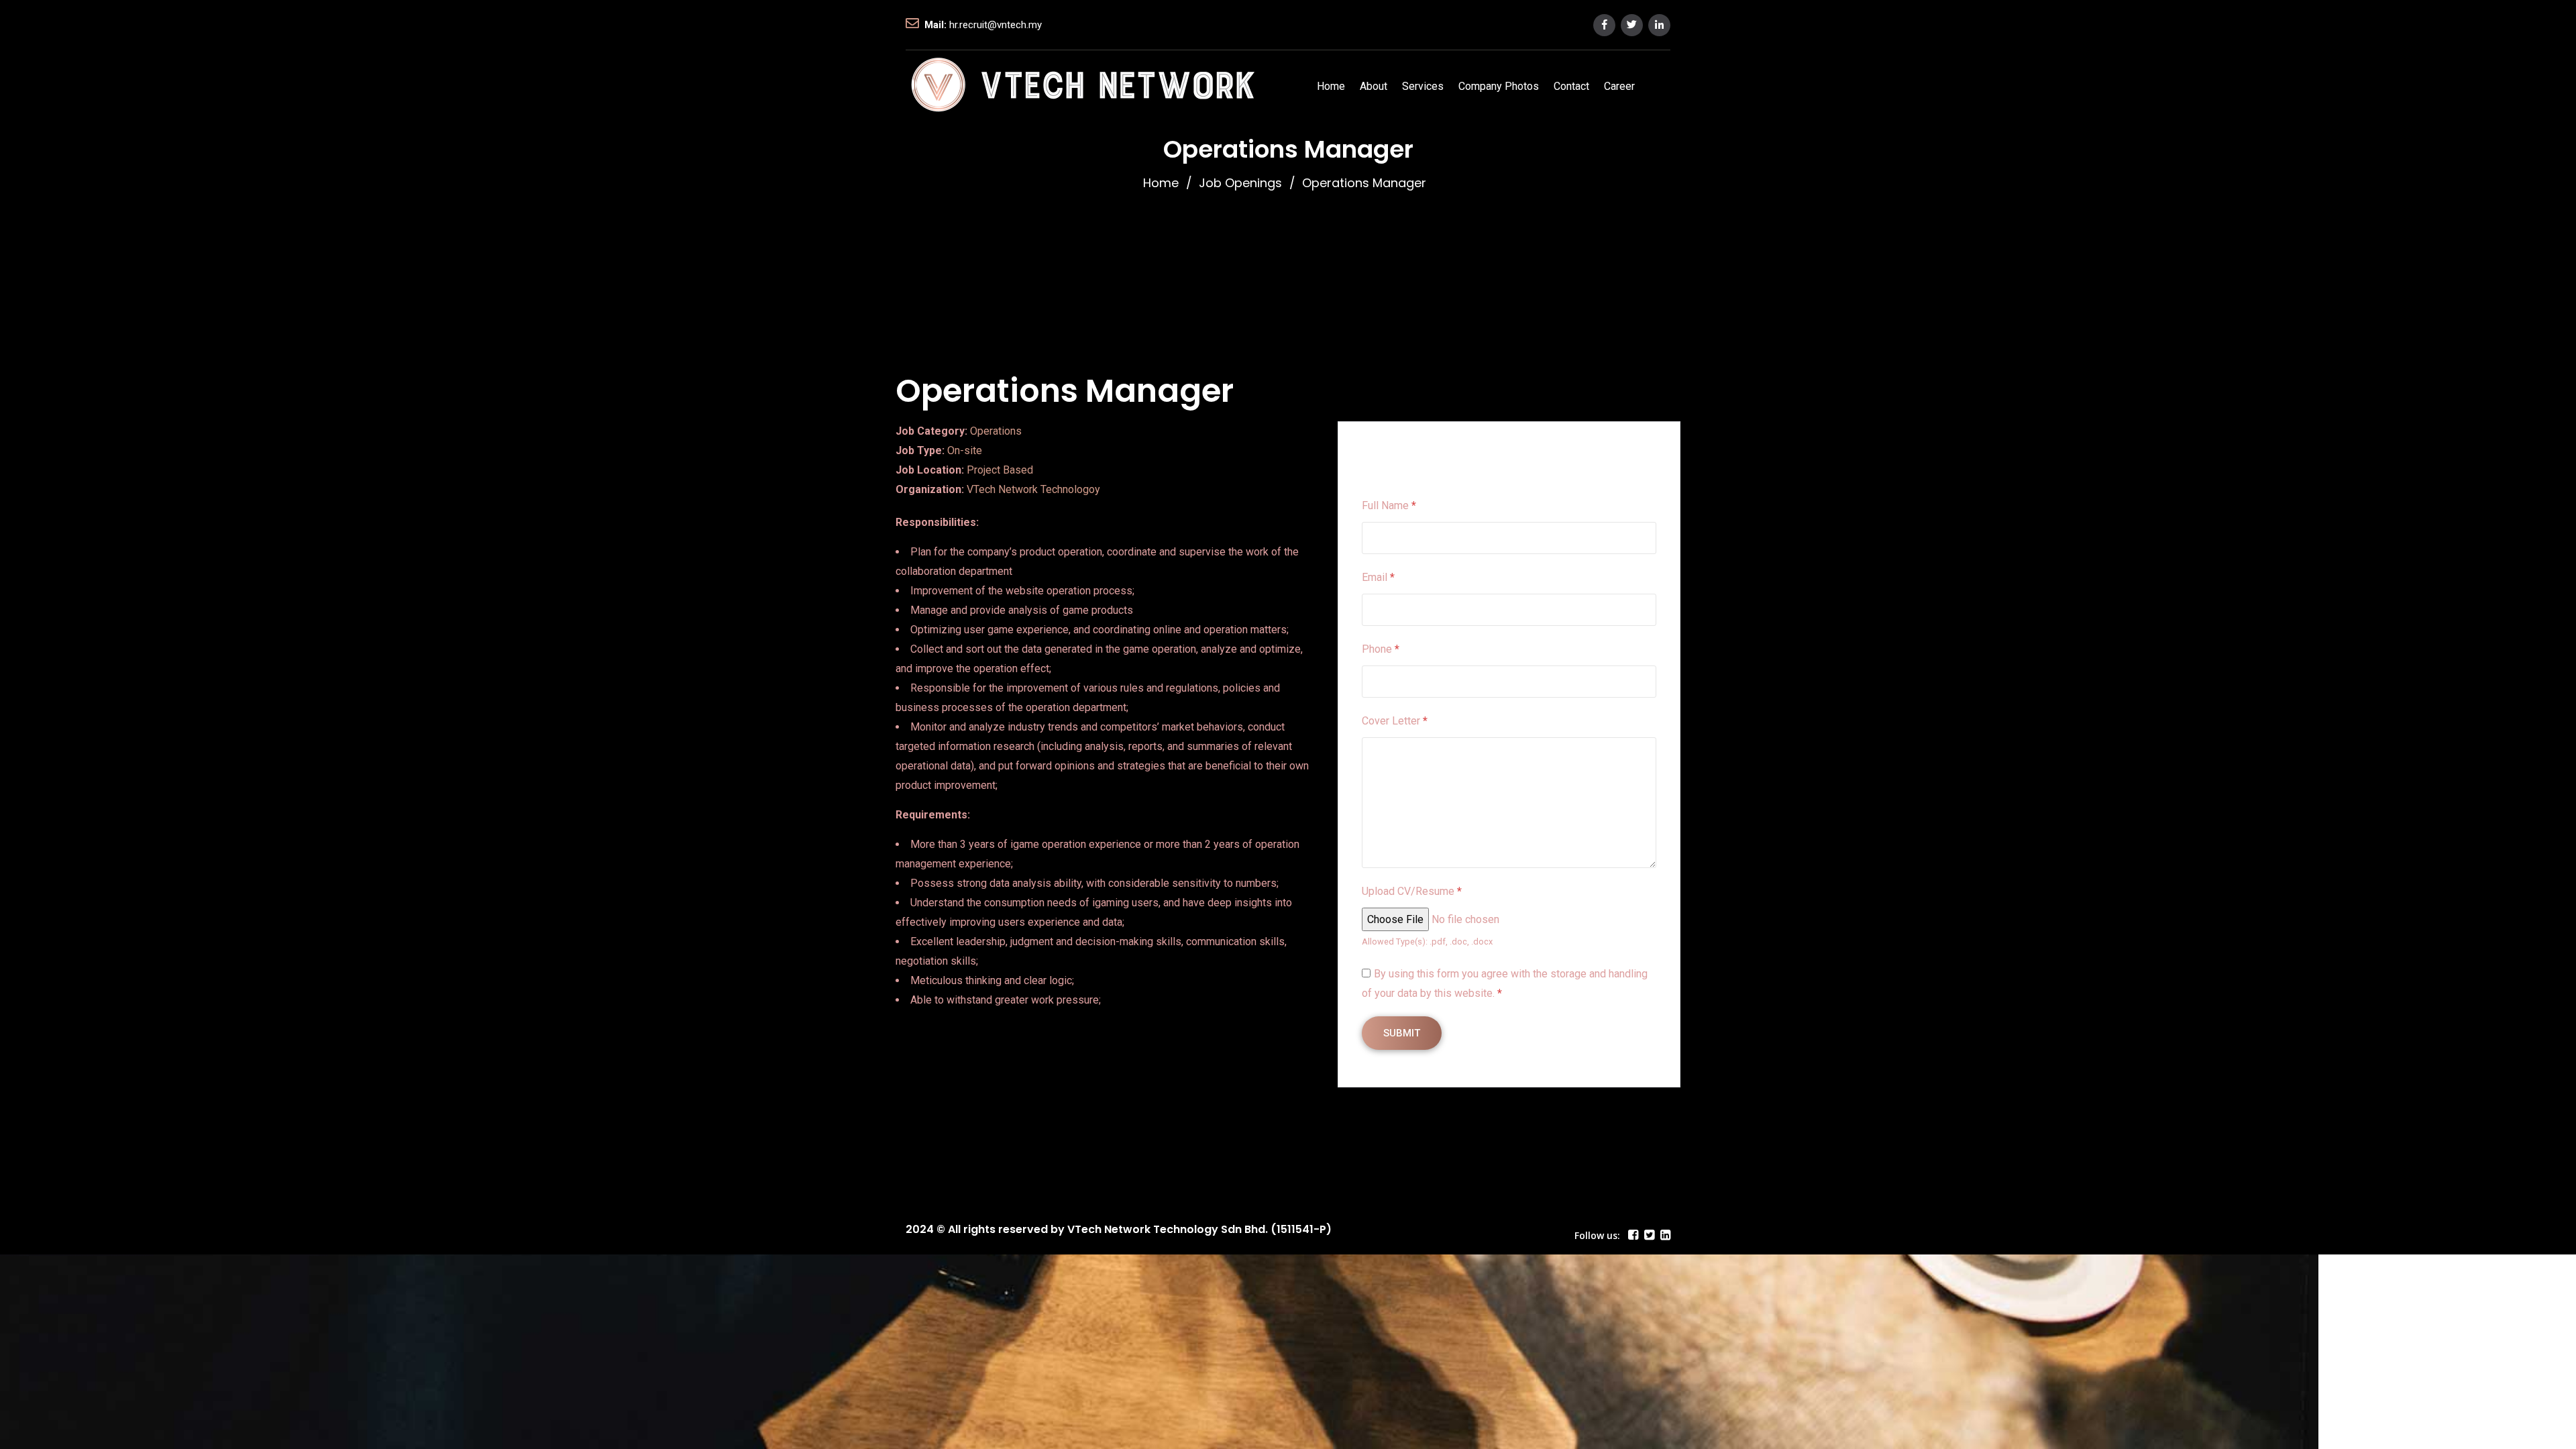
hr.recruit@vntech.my (996, 25)
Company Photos (1499, 86)
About (1374, 86)
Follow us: (1597, 1235)
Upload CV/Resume (1412, 891)
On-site (965, 450)
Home (1331, 86)
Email (1378, 577)
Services (1423, 86)
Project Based (1000, 470)
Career (1619, 86)
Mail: (935, 25)
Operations (996, 431)
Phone (1381, 649)
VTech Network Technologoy (1033, 489)
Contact (1571, 86)
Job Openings (1240, 183)
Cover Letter (1395, 721)
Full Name (1389, 505)
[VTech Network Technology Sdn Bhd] (1083, 86)
